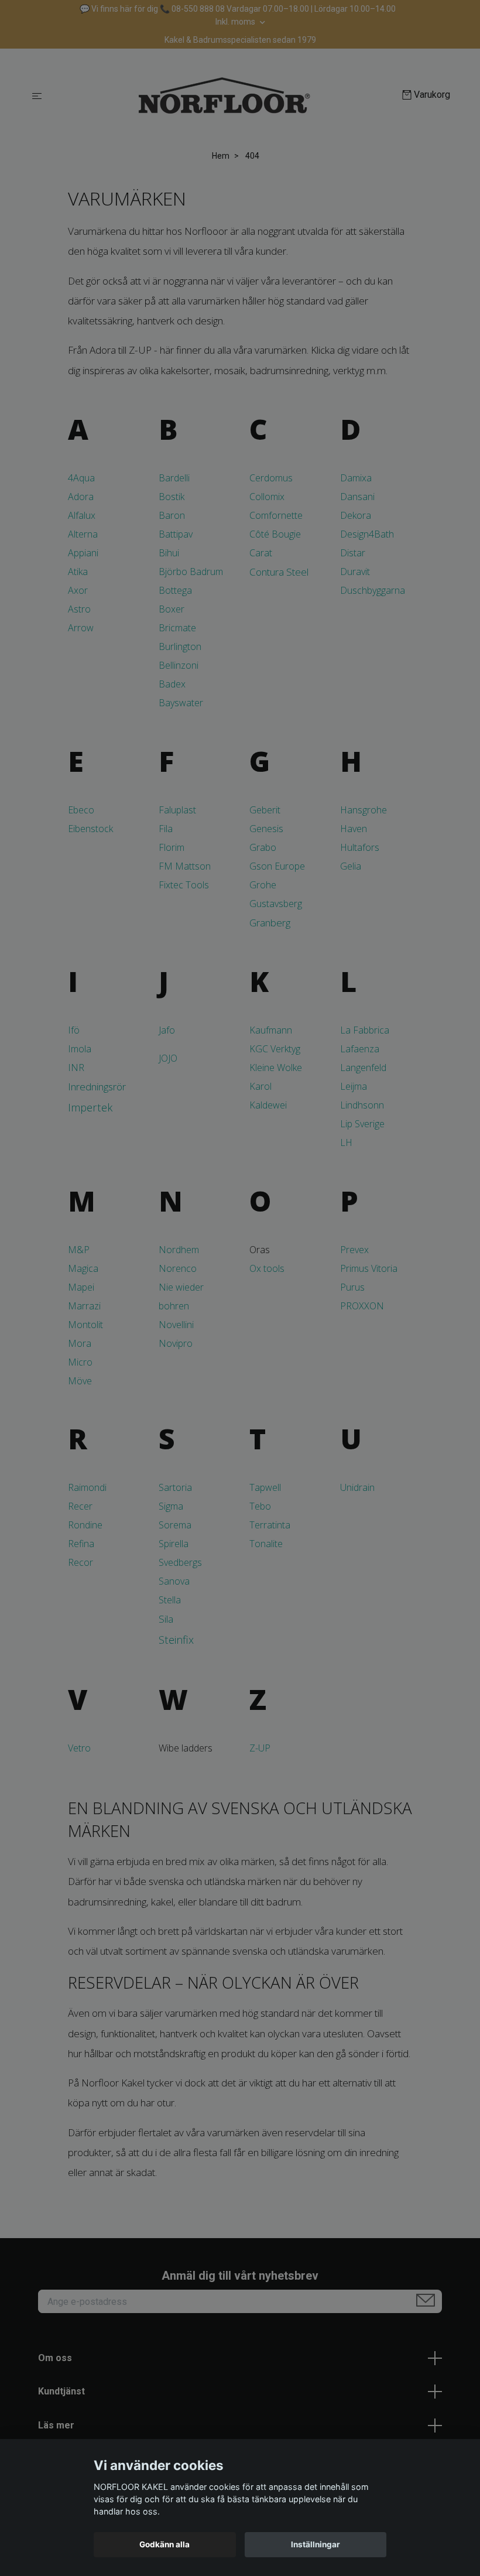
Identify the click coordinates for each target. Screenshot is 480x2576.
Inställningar (316, 2544)
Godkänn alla (164, 2544)
